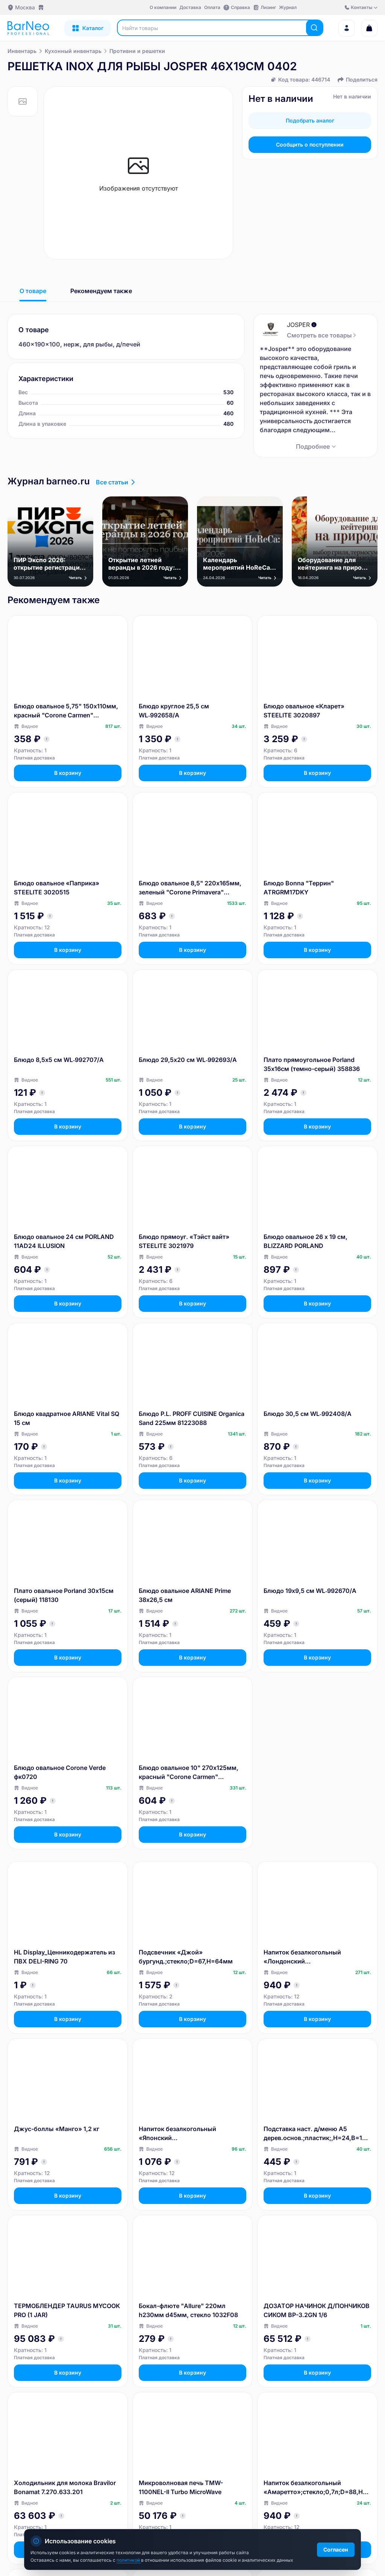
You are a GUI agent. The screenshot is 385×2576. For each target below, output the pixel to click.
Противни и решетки (137, 51)
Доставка (190, 7)
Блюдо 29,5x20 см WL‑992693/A (188, 1060)
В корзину (68, 773)
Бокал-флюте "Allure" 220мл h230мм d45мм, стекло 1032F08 (188, 2310)
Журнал (288, 7)
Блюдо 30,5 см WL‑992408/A (308, 1414)
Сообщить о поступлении (310, 144)
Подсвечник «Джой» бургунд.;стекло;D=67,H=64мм (186, 1957)
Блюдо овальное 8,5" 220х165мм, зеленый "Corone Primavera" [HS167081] (190, 888)
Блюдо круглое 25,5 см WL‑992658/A (174, 711)
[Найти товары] (314, 28)
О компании (163, 7)
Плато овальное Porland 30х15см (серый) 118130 (64, 1595)
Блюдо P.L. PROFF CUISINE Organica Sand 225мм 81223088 (192, 1418)
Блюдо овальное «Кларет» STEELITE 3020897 (304, 711)
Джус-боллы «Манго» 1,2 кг (57, 2129)
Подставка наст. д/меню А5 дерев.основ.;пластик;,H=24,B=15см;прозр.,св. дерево (316, 2134)
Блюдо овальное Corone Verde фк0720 (60, 1772)
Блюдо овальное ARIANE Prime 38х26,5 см (185, 1595)
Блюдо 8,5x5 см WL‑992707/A (59, 1060)
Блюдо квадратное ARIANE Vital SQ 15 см (67, 1418)
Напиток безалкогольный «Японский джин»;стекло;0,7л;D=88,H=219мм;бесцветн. (192, 2134)
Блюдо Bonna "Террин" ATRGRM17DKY (299, 888)
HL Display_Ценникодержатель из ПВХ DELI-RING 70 (64, 1957)
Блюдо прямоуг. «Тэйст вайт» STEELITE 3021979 (184, 1241)
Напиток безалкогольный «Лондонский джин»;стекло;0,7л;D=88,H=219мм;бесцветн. (317, 1957)
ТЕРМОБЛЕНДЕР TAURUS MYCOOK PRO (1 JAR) (67, 2310)
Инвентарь (22, 51)
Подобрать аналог (310, 120)
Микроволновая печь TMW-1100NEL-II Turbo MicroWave (181, 2487)
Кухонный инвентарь (73, 51)
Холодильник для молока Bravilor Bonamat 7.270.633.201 (65, 2487)
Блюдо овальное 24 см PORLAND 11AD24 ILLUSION (64, 1241)
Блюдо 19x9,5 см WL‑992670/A (310, 1591)
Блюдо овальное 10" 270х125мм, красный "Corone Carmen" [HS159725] (189, 1773)
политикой (129, 2560)
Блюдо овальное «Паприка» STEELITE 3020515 (57, 888)
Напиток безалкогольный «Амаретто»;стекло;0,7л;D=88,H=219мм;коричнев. (317, 2488)
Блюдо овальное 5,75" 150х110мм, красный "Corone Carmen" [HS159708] (66, 711)
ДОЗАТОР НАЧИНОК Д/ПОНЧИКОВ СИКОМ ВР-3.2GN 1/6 (317, 2310)
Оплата (212, 7)
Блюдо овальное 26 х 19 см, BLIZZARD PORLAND (305, 1241)
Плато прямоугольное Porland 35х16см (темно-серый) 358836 (312, 1064)
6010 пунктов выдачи (73, 8)
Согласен (336, 2550)
